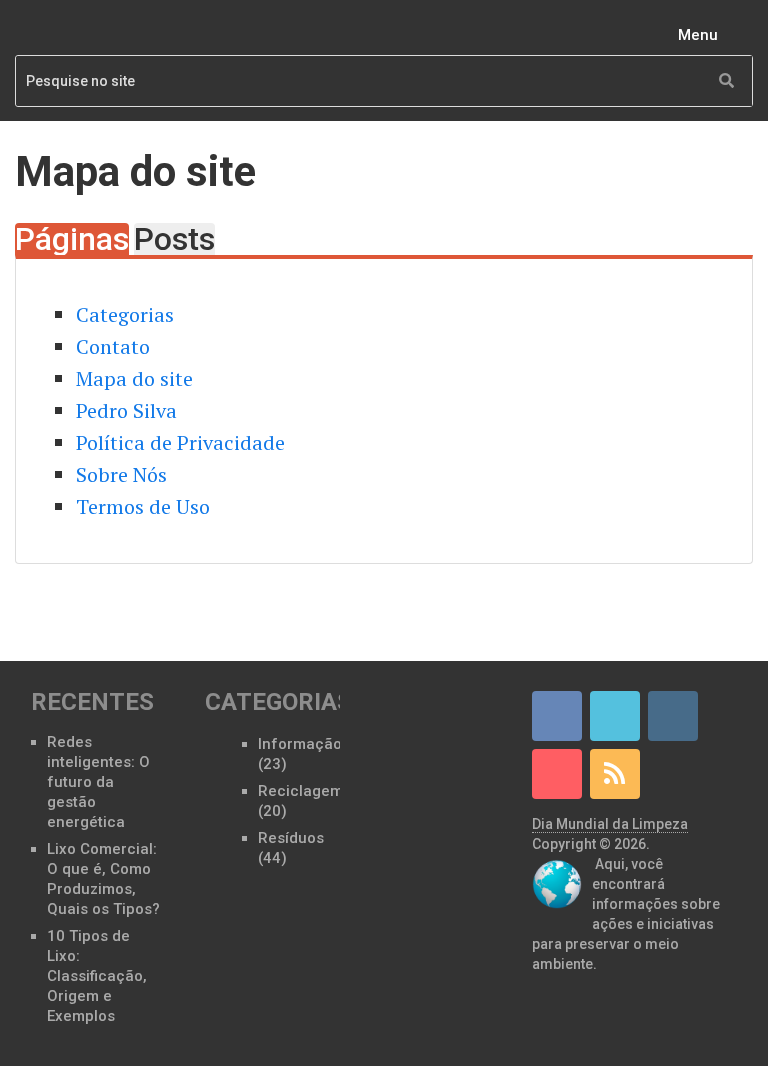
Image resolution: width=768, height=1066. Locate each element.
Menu (698, 35)
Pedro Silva (126, 410)
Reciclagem (300, 791)
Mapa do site (134, 378)
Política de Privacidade (180, 442)
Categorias (125, 314)
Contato (113, 346)
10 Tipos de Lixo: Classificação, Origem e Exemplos (97, 976)
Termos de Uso (143, 506)
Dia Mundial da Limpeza (610, 824)
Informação (300, 744)
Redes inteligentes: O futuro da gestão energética (98, 782)
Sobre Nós (121, 474)
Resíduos (291, 838)
